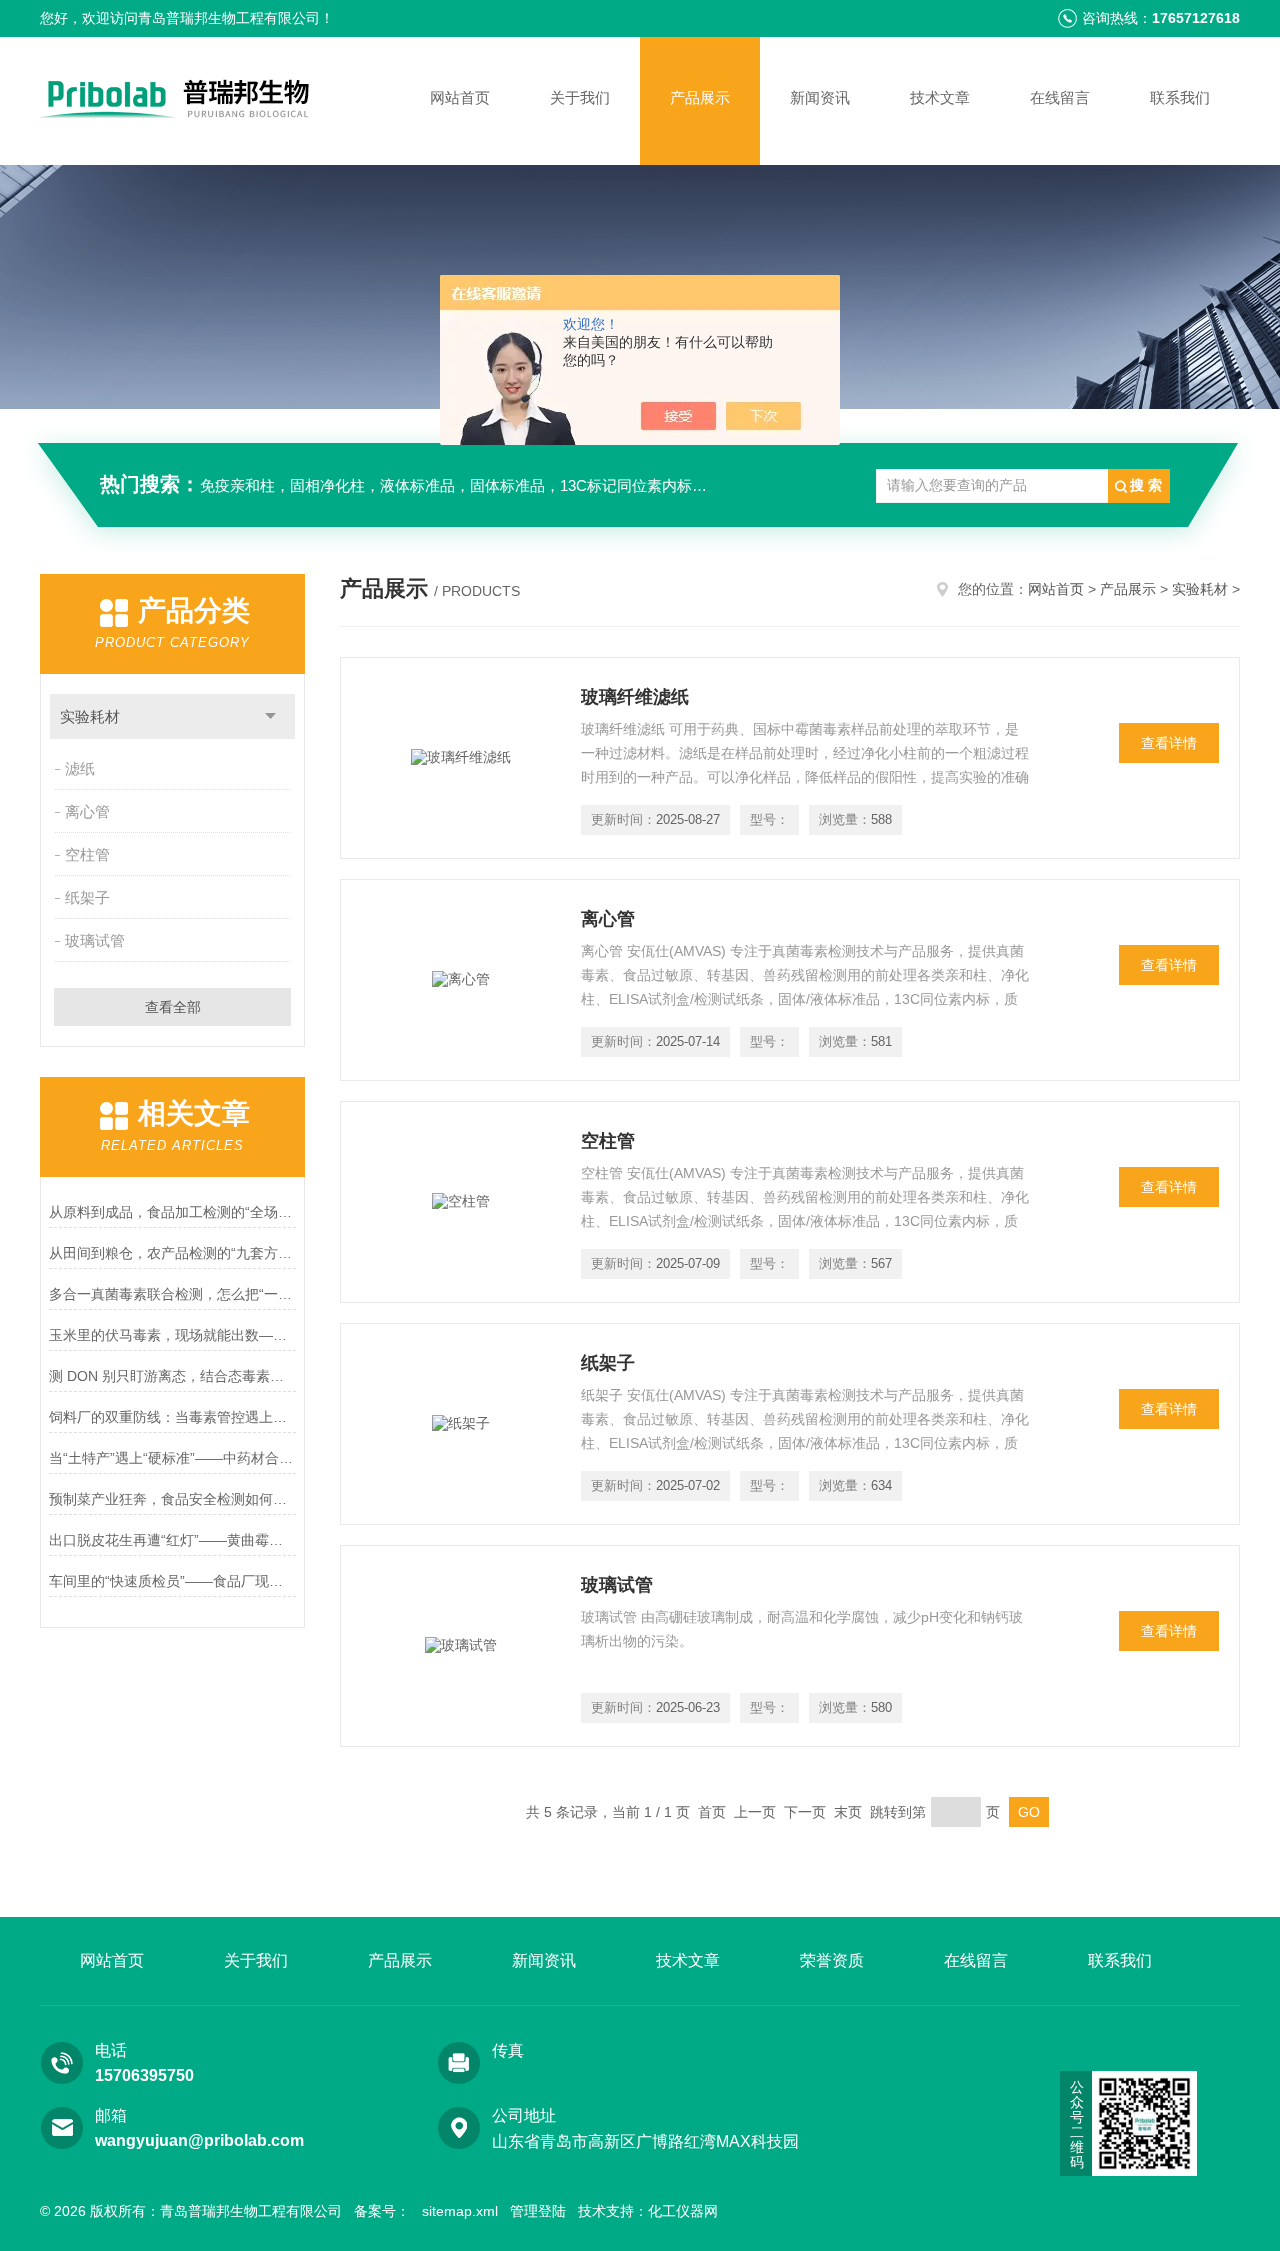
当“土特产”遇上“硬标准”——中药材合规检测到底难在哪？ (172, 1458)
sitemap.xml (460, 2211)
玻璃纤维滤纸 (635, 697)
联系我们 (1180, 97)
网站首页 (460, 97)
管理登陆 (538, 2211)
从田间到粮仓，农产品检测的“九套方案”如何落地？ (172, 1253)
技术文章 (940, 97)
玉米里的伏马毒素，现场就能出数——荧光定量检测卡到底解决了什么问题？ (172, 1335)
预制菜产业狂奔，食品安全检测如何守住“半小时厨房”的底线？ (172, 1499)
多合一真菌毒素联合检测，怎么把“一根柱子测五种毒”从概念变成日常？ (172, 1294)
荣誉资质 (832, 1960)
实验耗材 (90, 716)
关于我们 (580, 97)
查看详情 (1169, 743)
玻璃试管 (95, 940)
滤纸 (80, 768)
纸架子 (87, 897)
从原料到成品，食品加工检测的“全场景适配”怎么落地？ (172, 1212)
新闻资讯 (820, 97)
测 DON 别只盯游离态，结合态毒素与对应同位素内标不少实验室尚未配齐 (172, 1376)
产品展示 (700, 97)
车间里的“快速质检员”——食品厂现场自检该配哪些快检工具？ (172, 1581)
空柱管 (87, 854)
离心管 (87, 811)
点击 (270, 716)
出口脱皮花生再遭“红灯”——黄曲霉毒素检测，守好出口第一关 (172, 1540)
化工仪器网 (683, 2211)
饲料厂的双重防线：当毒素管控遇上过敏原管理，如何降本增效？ (172, 1417)
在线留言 (1060, 97)
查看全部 (173, 1007)
